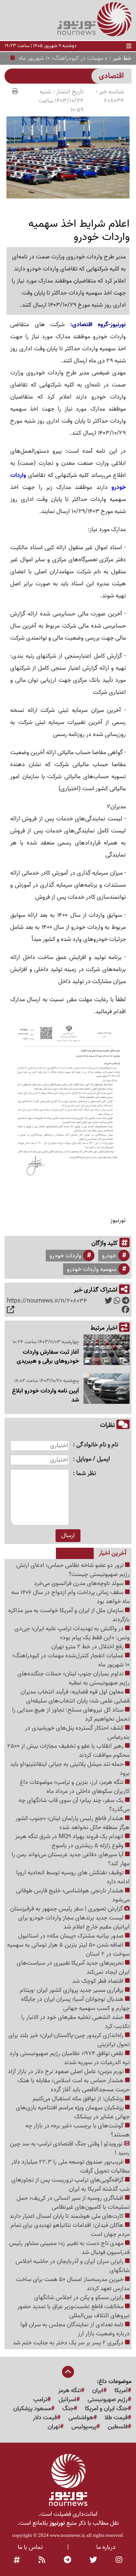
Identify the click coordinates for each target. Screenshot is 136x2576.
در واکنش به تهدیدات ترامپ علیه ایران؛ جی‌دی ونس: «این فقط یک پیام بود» (72, 1633)
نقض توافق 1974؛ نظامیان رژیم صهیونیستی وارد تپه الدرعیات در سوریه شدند (70, 2058)
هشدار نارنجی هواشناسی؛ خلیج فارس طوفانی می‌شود (73, 1895)
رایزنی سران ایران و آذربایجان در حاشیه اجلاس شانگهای (73, 2266)
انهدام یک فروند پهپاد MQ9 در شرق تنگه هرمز (70, 1837)
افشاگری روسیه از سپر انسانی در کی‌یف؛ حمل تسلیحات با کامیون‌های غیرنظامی (73, 2203)
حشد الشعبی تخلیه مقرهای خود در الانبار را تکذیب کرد (75, 2022)
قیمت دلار (45, 2418)
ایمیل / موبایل (93, 1459)
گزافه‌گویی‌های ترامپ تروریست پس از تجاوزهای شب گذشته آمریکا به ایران (70, 2185)
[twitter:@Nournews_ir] (93, 2560)
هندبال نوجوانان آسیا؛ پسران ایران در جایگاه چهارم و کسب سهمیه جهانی (75, 2004)
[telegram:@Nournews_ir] (67, 2560)
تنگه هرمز (70, 2391)
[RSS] (42, 2560)
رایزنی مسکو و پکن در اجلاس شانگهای (80, 2298)
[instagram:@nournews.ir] (119, 2560)
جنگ (68, 2409)
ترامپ (40, 2400)
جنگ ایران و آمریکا (106, 2409)
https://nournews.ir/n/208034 (47, 1301)
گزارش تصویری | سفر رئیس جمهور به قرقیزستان (67, 1909)
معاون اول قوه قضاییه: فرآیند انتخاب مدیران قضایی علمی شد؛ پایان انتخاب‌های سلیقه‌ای (75, 1696)
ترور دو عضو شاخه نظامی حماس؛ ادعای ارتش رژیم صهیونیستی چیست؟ (73, 1570)
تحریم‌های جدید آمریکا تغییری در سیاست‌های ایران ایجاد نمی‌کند (73, 1968)
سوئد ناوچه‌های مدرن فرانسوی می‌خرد (80, 1583)
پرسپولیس (84, 2427)
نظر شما (86, 1474)
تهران (54, 2427)
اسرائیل (67, 2400)
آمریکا (121, 2391)
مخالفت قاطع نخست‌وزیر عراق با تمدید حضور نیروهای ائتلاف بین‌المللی (73, 2311)
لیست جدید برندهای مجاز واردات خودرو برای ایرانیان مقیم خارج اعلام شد (74, 1922)
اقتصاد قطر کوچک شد (99, 1981)
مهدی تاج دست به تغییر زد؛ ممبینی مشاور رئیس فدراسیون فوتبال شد (69, 2248)
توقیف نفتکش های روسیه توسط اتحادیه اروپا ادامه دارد (73, 1877)
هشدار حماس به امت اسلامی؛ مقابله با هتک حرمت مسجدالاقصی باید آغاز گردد (73, 2085)
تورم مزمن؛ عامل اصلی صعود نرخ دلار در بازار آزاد (66, 2072)
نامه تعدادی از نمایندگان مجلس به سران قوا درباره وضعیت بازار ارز (75, 2329)
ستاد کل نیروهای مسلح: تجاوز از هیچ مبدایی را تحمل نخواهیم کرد (71, 1715)
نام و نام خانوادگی (97, 1445)
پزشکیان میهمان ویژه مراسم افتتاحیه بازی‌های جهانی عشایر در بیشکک (73, 2112)
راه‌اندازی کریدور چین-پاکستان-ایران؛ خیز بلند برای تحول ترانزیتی (69, 2040)
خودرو (109, 1256)
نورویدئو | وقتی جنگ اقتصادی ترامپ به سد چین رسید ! (70, 2148)
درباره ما (106, 2547)
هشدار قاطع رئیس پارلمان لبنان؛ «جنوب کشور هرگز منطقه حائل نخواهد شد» (73, 1823)
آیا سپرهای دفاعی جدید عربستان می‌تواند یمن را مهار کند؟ (71, 1859)
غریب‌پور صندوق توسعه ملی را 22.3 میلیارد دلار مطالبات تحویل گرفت (70, 2167)
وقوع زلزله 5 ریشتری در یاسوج (88, 1846)
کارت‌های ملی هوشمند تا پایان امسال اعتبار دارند (67, 2216)
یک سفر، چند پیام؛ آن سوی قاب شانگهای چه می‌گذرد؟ (74, 1805)
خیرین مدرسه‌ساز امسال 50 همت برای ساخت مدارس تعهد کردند (73, 2284)
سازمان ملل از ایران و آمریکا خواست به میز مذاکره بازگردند (69, 1615)
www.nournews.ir (67, 2535)
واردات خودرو (65, 1256)
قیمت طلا (116, 2418)
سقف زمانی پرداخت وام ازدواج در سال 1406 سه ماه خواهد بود (70, 1597)
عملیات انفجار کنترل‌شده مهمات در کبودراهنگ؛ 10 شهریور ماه (71, 1660)
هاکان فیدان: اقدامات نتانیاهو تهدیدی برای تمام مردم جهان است (70, 2230)
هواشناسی (81, 2418)
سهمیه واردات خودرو (92, 1269)
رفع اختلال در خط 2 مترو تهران (88, 1647)
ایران (98, 2391)
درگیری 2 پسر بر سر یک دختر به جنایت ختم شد (69, 2343)
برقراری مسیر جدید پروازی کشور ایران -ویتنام (72, 1990)
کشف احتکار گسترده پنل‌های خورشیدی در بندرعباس (77, 1733)
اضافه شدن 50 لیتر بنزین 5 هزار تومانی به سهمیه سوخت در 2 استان (68, 1950)
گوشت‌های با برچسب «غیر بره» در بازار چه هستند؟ (77, 2130)
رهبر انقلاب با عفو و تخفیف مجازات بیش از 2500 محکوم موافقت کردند (68, 1751)
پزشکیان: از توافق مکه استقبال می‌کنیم (79, 2099)
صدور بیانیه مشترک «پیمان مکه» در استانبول (72, 1936)
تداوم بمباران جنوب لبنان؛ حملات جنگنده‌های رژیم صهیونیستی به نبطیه (73, 1678)
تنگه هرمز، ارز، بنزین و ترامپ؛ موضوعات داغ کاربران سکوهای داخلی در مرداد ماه (75, 1787)
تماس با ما (30, 2547)
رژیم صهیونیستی (108, 2400)
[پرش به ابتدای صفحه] (68, 2373)
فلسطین (118, 2427)
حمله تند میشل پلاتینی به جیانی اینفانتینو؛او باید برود (70, 1769)
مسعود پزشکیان (32, 2409)
